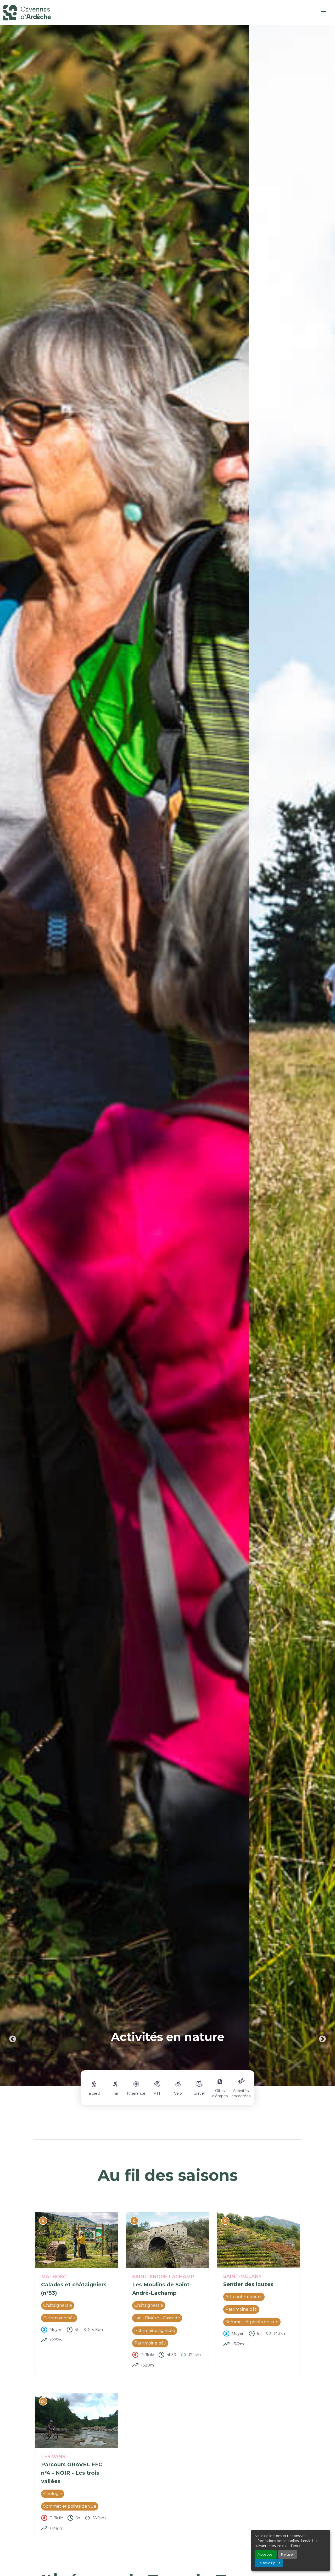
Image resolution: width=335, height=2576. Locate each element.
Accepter (266, 2554)
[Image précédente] (13, 1056)
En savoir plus (269, 2563)
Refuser (288, 2554)
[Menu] (323, 12)
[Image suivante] (322, 1056)
